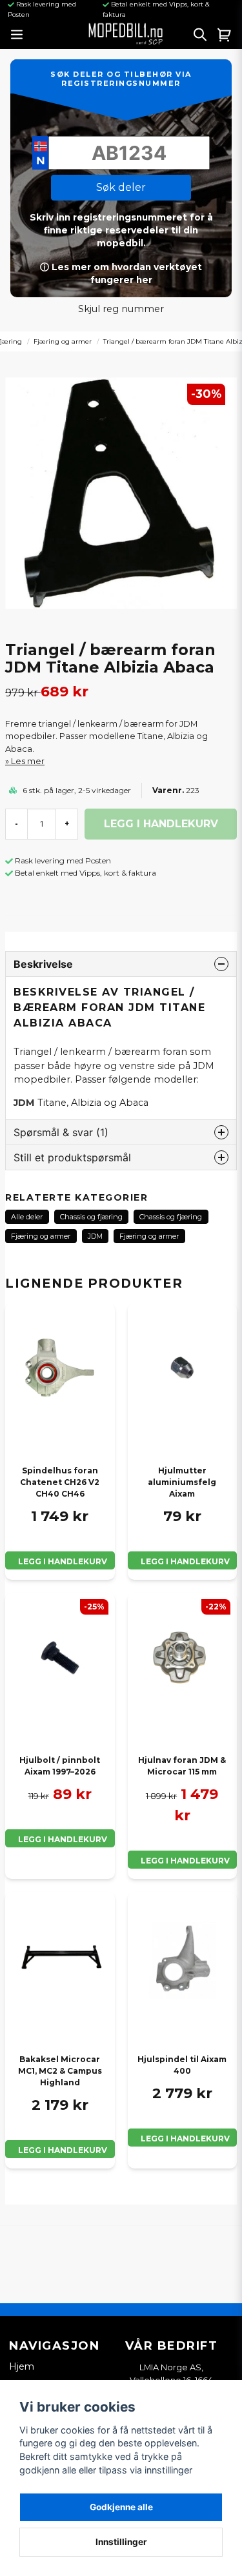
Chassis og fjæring (91, 1217)
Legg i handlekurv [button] (63, 1561)
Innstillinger (121, 2542)
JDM (95, 1236)
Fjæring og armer (63, 341)
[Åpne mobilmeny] (16, 34)
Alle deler (27, 1217)
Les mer (28, 761)
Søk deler (121, 187)
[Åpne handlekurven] (225, 34)
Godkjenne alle (121, 2507)
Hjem (22, 2366)
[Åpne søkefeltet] (200, 34)
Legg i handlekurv (185, 1561)
